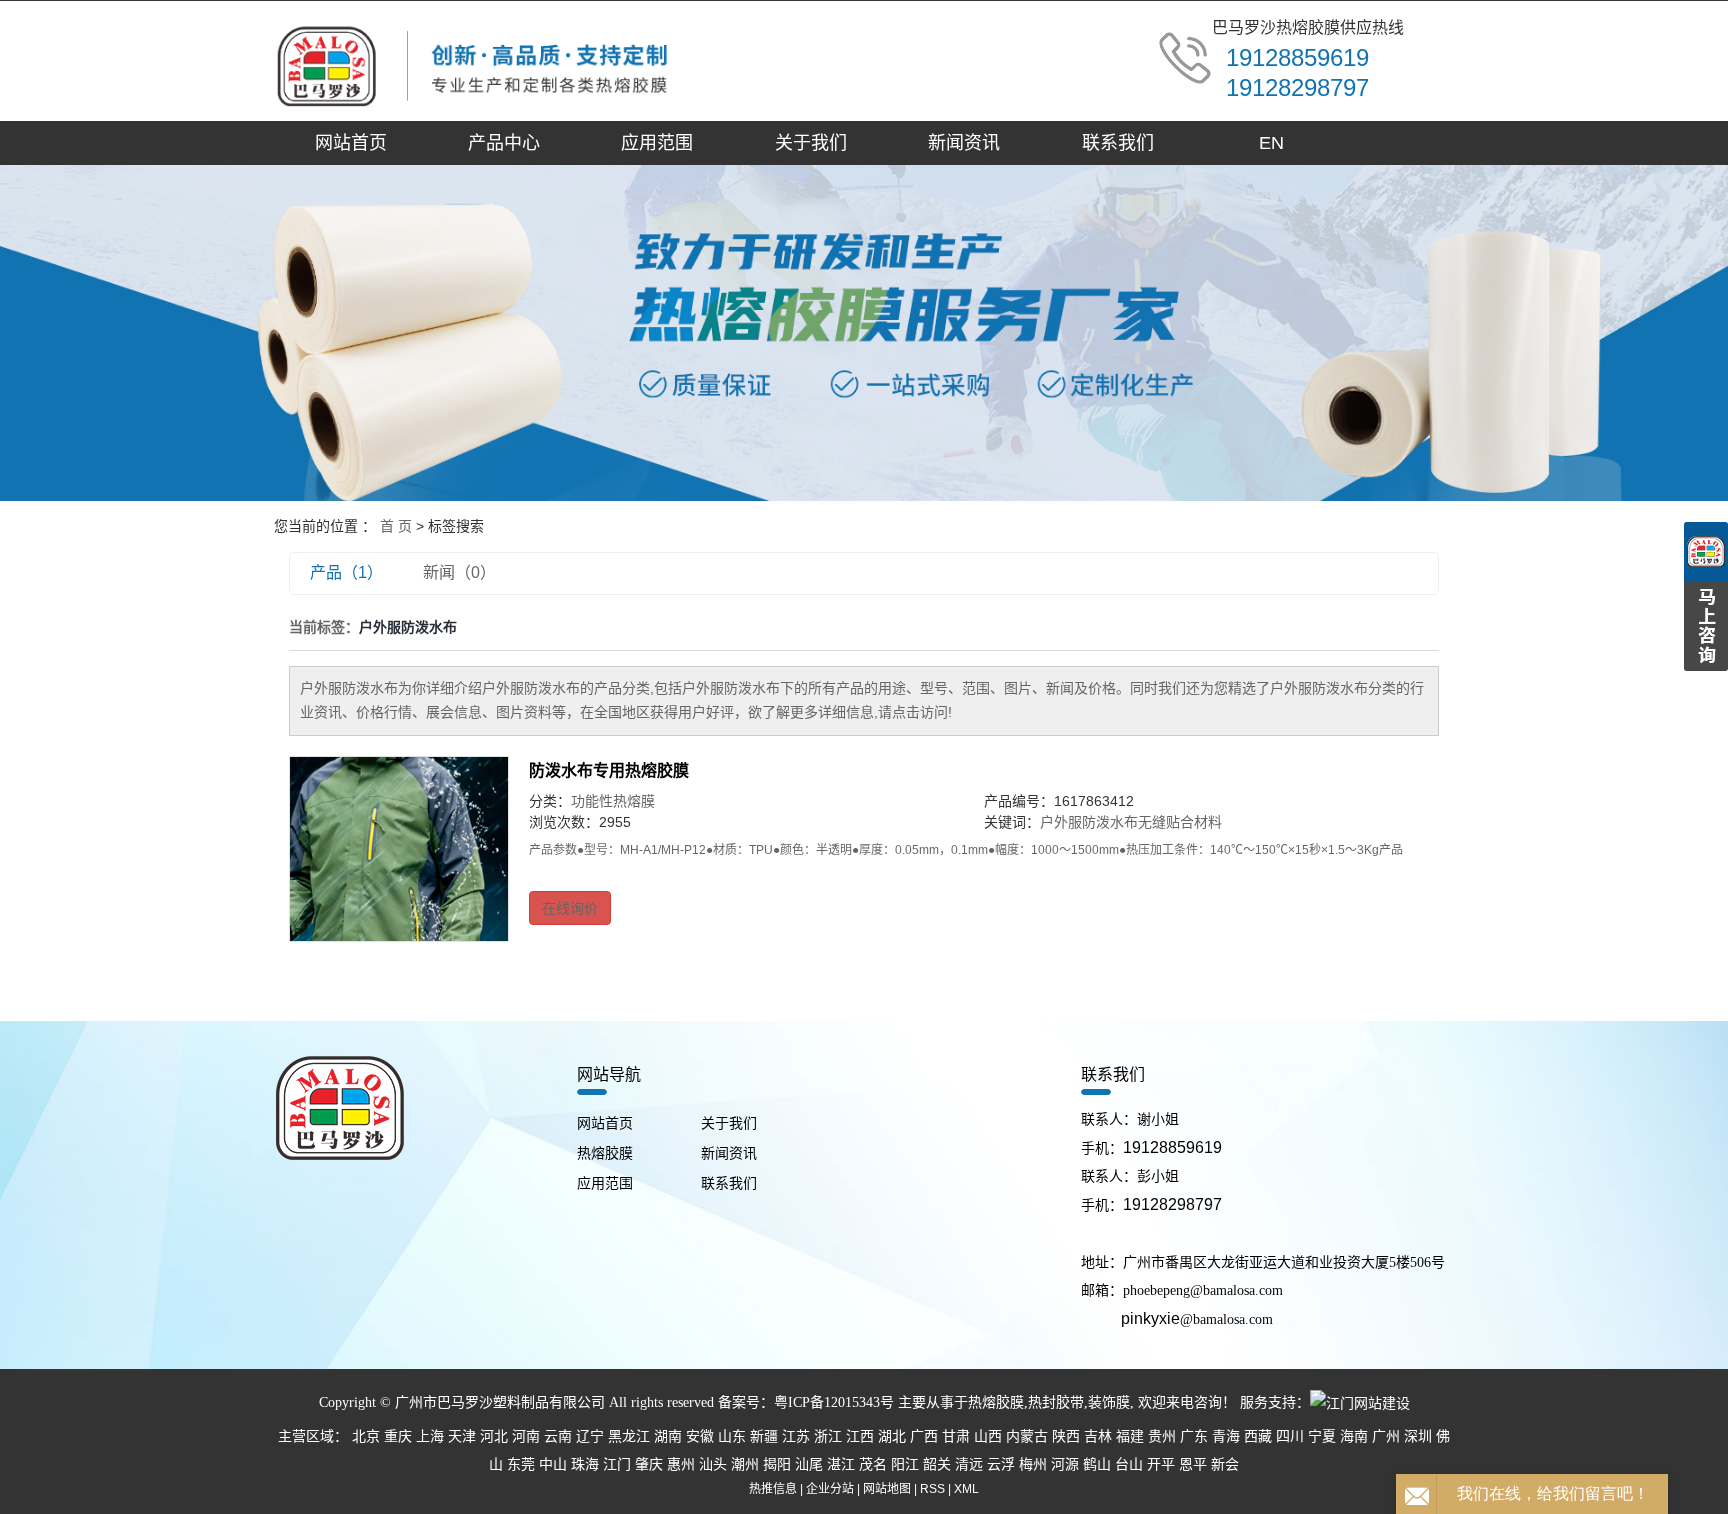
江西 (860, 1436)
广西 (924, 1436)
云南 (558, 1436)
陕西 (1066, 1436)
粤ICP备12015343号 (834, 1402)
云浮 (1001, 1464)
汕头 (713, 1464)
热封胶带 (1056, 1402)
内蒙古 (1027, 1436)
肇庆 (649, 1464)
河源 (1065, 1464)
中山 (553, 1464)
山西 (988, 1436)
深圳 (1418, 1436)
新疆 (764, 1436)
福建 (1130, 1436)
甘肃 (956, 1436)
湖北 (892, 1436)
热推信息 (773, 1489)
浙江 (828, 1436)
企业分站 (830, 1489)
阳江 (905, 1464)
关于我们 (811, 143)
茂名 (873, 1464)
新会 (1225, 1464)
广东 (1194, 1436)
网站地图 (887, 1489)
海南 (1354, 1436)
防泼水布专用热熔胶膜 (609, 770)
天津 (462, 1436)
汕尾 (809, 1464)
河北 (494, 1436)
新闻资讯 (964, 143)
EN (1271, 143)
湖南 (668, 1436)
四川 (1290, 1436)
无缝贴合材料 (1180, 822)
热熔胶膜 (605, 1153)
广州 (1386, 1436)
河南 (526, 1436)
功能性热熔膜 (613, 801)
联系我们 (1118, 143)
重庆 (398, 1436)
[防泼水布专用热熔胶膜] (399, 849)
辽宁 (590, 1436)
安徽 (700, 1436)
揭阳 (777, 1464)
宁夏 (1322, 1436)
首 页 (396, 526)
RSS (932, 1489)
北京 (366, 1436)
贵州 (1162, 1436)
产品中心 (504, 143)
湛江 (841, 1464)
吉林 (1098, 1436)
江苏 (796, 1436)
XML (966, 1489)
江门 (617, 1464)
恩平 (1193, 1464)
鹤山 (1097, 1464)
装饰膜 (1109, 1402)
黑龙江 (629, 1436)
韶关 (937, 1464)
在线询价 (570, 908)
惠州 (681, 1464)
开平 (1161, 1464)
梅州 (1033, 1464)
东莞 (521, 1464)
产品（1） (346, 572)
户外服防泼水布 (1089, 822)
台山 (1129, 1464)
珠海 (585, 1464)
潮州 (745, 1464)
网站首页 (351, 143)
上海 (430, 1436)
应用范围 (657, 143)
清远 (969, 1464)
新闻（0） (459, 572)
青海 (1226, 1436)
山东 (732, 1436)
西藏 (1258, 1436)
